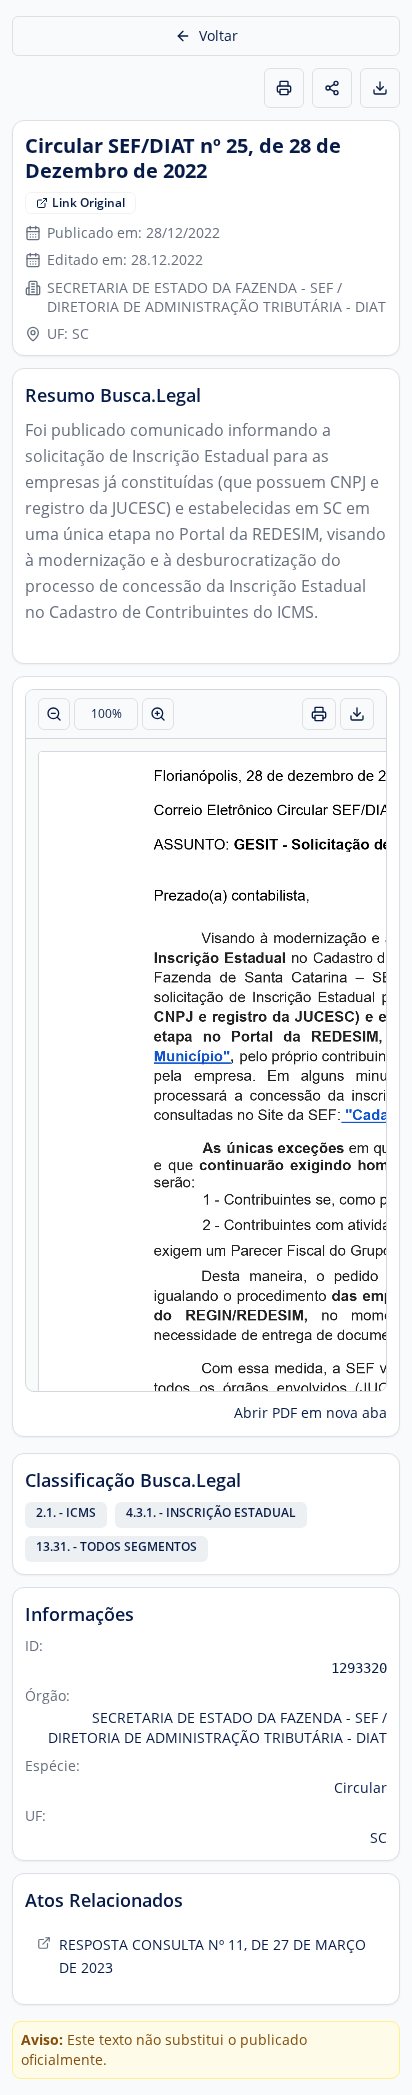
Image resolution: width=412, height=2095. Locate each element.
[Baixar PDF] (357, 714)
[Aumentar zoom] (158, 714)
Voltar (218, 35)
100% (106, 713)
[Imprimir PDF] (319, 714)
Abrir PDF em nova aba (310, 1412)
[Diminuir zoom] (54, 714)
